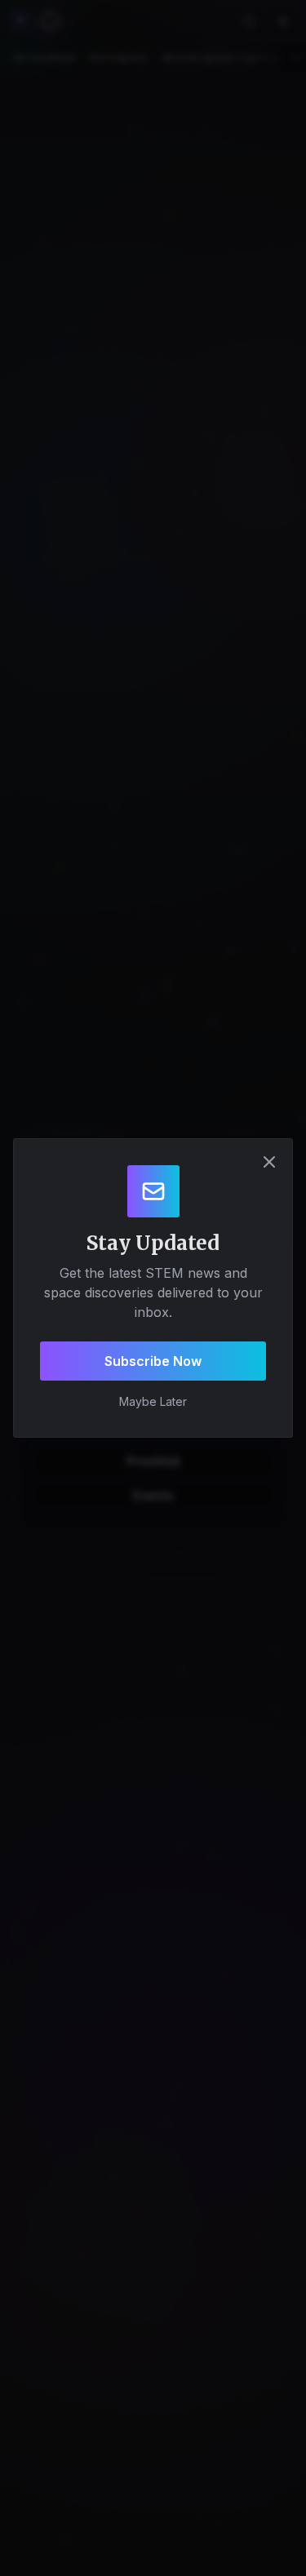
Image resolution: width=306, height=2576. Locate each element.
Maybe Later (153, 1401)
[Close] (269, 1162)
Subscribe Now (153, 1361)
